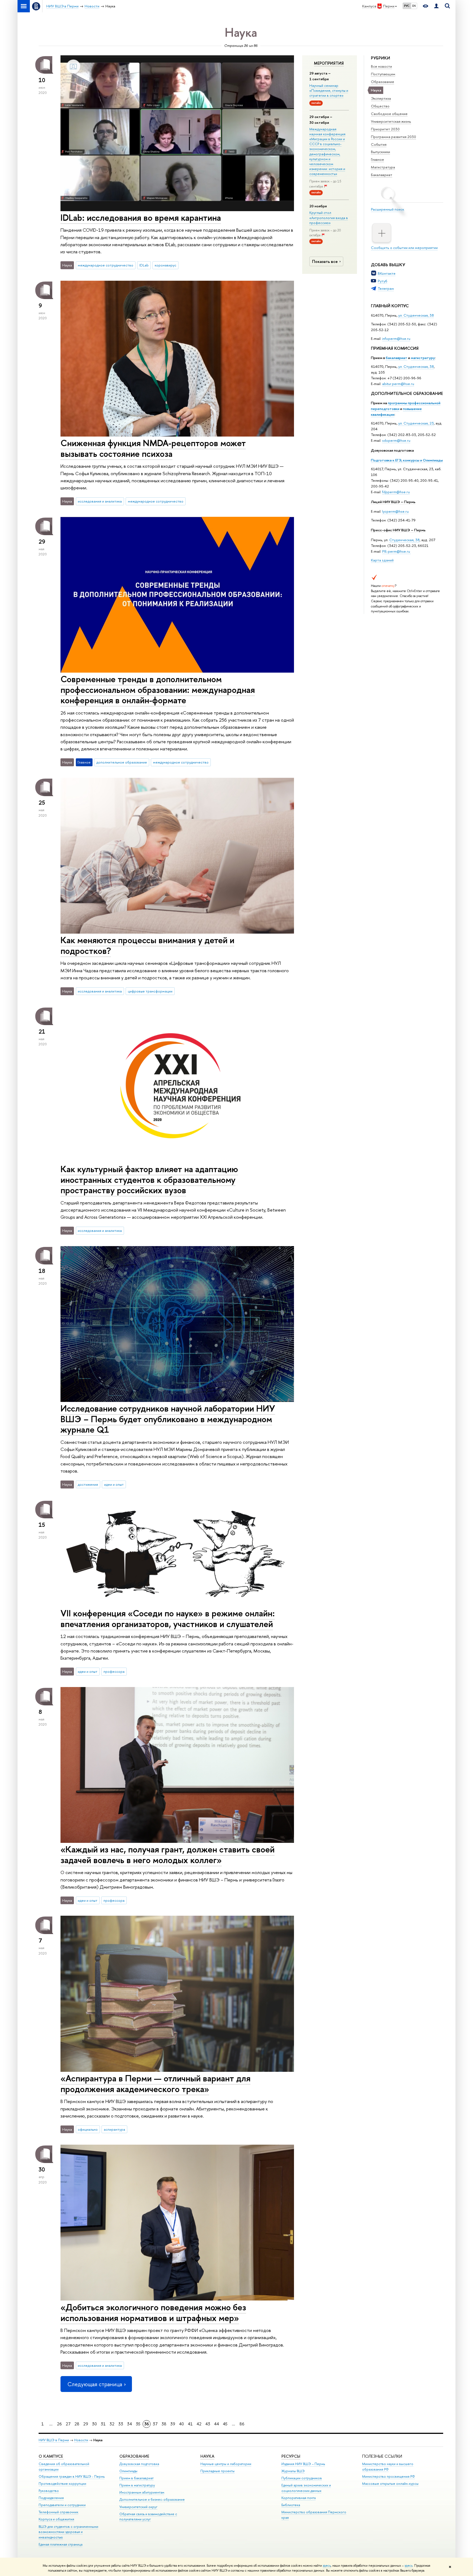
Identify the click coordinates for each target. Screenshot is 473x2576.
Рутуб (383, 281)
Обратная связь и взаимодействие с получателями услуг (148, 2517)
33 (121, 2424)
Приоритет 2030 (385, 129)
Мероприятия (329, 63)
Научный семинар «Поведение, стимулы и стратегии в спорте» (329, 90)
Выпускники (380, 152)
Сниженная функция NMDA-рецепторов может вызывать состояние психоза (153, 448)
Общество (380, 106)
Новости (81, 2440)
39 (173, 2424)
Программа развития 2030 (393, 137)
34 (129, 2424)
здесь (327, 2566)
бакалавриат (396, 358)
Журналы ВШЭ (293, 2471)
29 (86, 2424)
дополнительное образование (122, 762)
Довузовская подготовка (392, 450)
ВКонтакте (387, 273)
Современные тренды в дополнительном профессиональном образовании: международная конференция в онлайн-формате (158, 690)
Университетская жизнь (391, 121)
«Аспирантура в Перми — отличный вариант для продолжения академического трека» (155, 2083)
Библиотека (291, 2505)
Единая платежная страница (60, 2544)
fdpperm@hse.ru (396, 492)
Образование (383, 82)
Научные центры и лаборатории (226, 2464)
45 (225, 2424)
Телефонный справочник (58, 2512)
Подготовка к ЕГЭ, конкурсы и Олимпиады (407, 460)
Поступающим (383, 74)
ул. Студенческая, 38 (416, 315)
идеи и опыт (114, 1484)
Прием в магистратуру (137, 2485)
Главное (377, 159)
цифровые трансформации (150, 991)
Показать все (325, 261)
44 (217, 2424)
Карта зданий (382, 560)
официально (88, 2129)
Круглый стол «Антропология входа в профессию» (329, 217)
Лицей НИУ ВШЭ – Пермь (393, 502)
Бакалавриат (382, 175)
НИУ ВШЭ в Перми (54, 2440)
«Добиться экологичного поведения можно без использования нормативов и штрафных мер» (153, 2312)
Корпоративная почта (298, 2498)
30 (94, 2424)
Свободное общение (389, 114)
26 (59, 2424)
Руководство (49, 2491)
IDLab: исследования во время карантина (141, 217)
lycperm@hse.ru (395, 511)
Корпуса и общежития (56, 2519)
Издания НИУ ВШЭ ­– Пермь (303, 2464)
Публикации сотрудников (302, 2478)
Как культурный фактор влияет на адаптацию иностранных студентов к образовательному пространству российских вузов (149, 1180)
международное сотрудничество (106, 265)
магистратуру (423, 358)
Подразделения (51, 2498)
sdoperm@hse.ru (396, 440)
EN (414, 6)
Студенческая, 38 (404, 540)
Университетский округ (138, 2507)
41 (190, 2424)
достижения (88, 1484)
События (379, 144)
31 (103, 2424)
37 (155, 2424)
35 (138, 2424)
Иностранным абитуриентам (142, 2492)
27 (68, 2424)
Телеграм (386, 288)
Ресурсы (291, 2456)
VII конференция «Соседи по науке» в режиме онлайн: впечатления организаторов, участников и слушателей (168, 1618)
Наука (207, 2456)
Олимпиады (128, 2471)
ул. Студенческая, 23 (416, 423)
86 (242, 2424)
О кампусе (51, 2456)
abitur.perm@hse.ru (398, 384)
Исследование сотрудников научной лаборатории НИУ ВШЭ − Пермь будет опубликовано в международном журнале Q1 (168, 1419)
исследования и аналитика (100, 501)
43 (208, 2424)
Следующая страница (95, 2384)
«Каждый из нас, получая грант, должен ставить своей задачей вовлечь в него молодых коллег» (168, 1854)
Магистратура (383, 167)
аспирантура (114, 2129)
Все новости (381, 66)
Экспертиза (381, 98)
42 (199, 2424)
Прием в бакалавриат (136, 2478)
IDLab (144, 265)
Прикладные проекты (217, 2471)
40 (181, 2424)
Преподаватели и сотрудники (62, 2505)
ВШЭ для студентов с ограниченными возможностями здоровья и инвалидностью (68, 2532)
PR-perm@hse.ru (396, 551)
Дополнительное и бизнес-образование (152, 2499)
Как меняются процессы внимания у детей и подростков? (147, 945)
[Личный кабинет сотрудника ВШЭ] (436, 6)
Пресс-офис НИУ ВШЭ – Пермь (398, 530)
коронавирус (165, 265)
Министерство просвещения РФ (389, 2476)
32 (112, 2424)
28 (77, 2424)
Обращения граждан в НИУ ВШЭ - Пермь (72, 2476)
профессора (114, 1671)
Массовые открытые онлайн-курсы (390, 2484)
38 (164, 2424)
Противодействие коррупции (62, 2484)
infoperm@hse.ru (396, 339)
